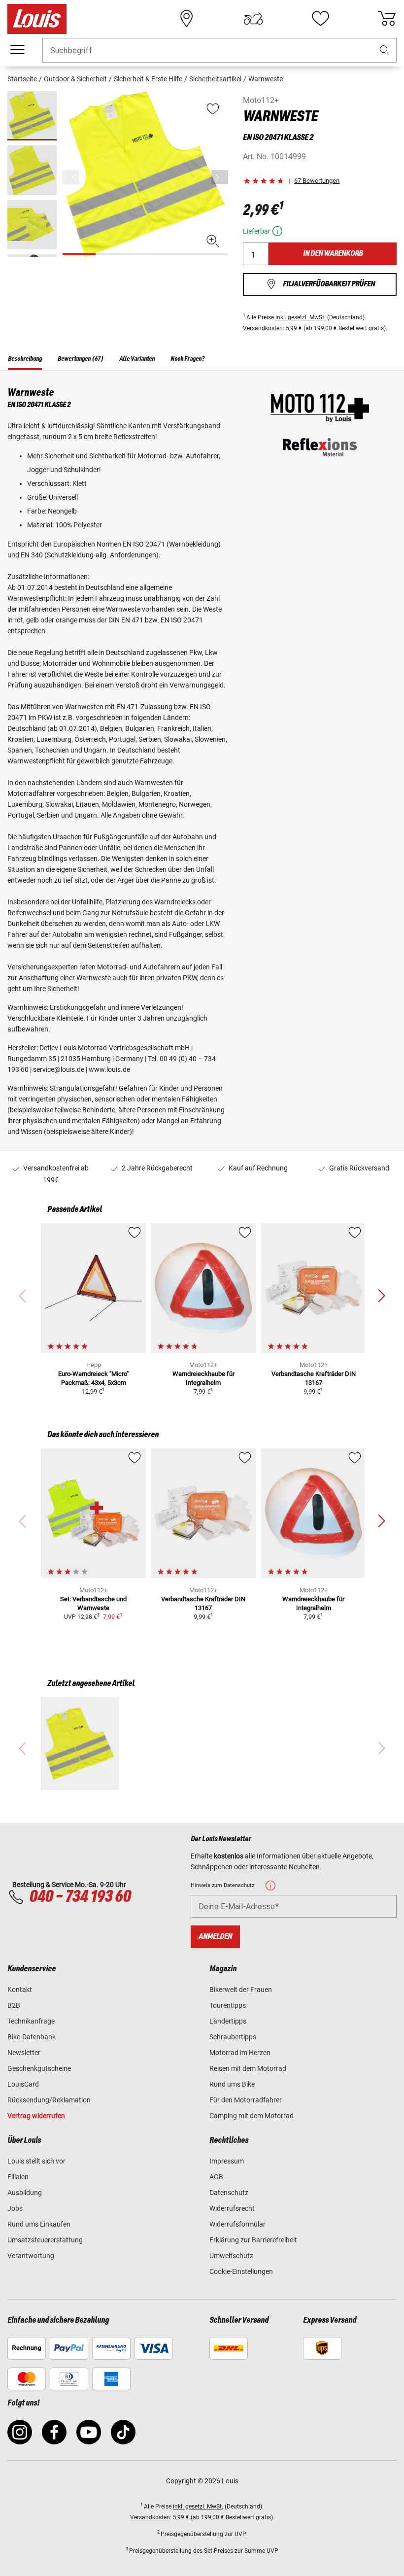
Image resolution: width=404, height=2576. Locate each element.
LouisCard (23, 2084)
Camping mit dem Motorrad (252, 2116)
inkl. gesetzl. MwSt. (301, 317)
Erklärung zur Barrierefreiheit (253, 2240)
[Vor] (220, 177)
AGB (216, 2177)
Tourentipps (228, 2005)
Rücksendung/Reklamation (49, 2100)
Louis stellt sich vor (36, 2161)
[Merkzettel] (320, 19)
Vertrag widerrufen (36, 2116)
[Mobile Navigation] (17, 50)
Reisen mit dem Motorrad (248, 2068)
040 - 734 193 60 (80, 1897)
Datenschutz (229, 2193)
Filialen (18, 2177)
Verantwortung (31, 2256)
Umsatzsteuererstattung (45, 2240)
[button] (385, 51)
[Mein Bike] (253, 19)
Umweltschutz (231, 2256)
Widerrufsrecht (232, 2208)
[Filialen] (187, 19)
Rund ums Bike (232, 2084)
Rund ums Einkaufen (39, 2224)
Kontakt (20, 1990)
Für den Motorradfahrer (246, 2100)
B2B (14, 2005)
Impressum (227, 2161)
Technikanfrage (31, 2021)
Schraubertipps (233, 2037)
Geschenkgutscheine (39, 2068)
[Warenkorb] (387, 19)
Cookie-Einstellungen (241, 2271)
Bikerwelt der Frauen (241, 1990)
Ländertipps (228, 2021)
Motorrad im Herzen (240, 2053)
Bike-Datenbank (32, 2037)
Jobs (15, 2208)
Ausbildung (25, 2193)
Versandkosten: (264, 328)
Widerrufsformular (237, 2224)
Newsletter (24, 2053)
